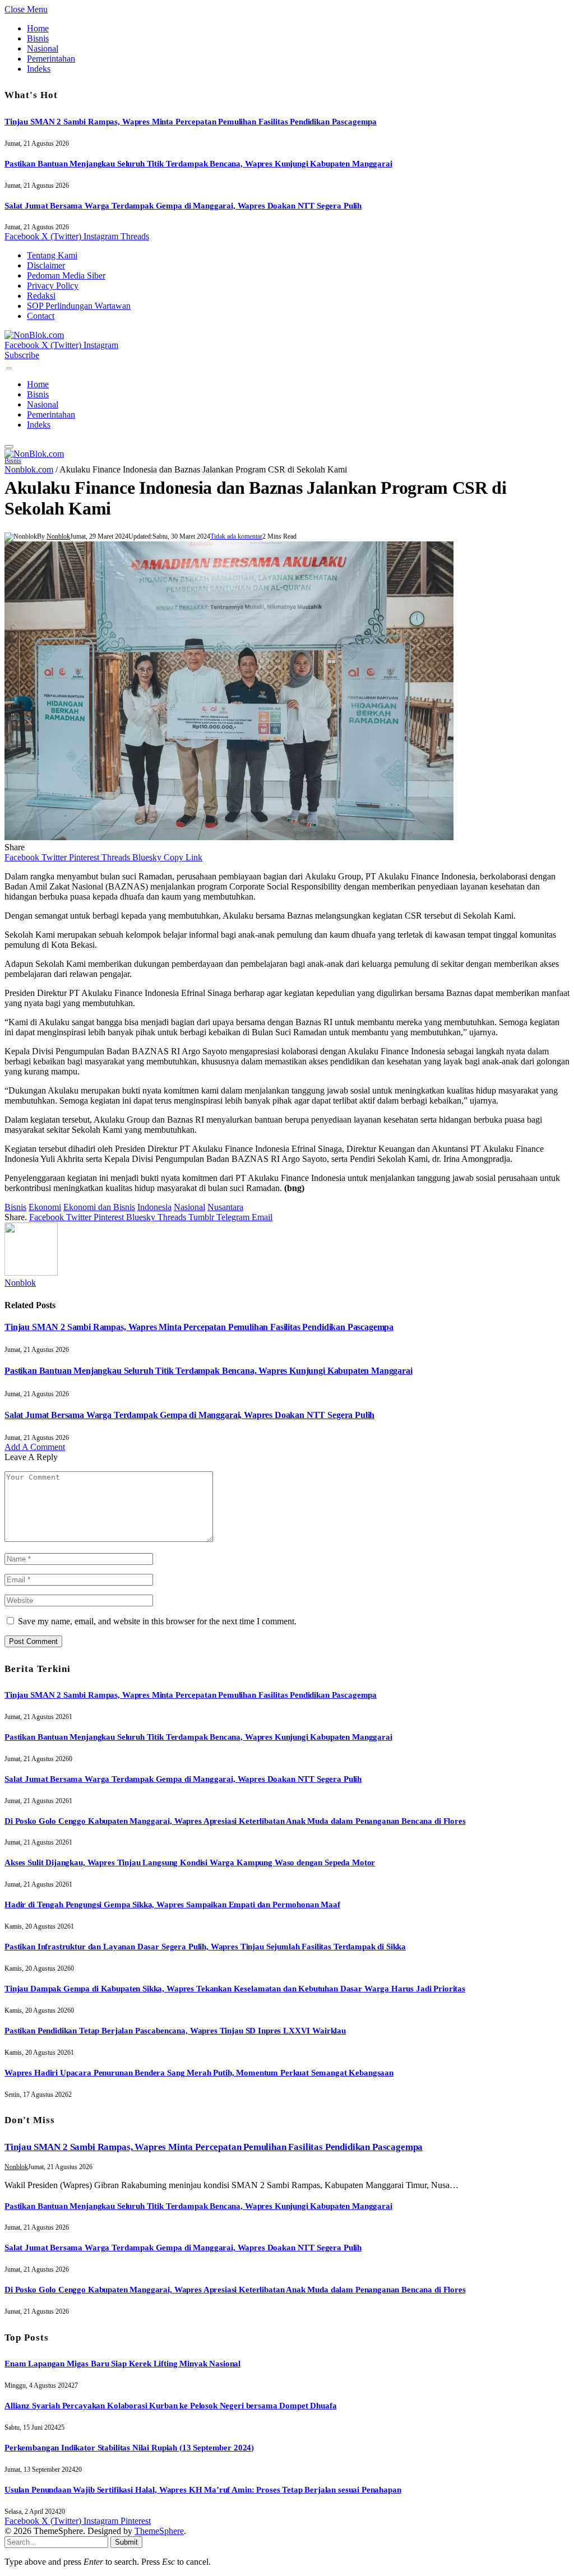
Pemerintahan (51, 59)
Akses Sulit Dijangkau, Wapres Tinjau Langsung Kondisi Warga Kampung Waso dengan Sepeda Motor (190, 1862)
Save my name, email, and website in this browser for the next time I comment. (157, 1621)
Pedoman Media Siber (66, 275)
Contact (41, 316)
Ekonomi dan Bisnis (99, 1207)
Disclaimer (46, 265)
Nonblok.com (29, 469)
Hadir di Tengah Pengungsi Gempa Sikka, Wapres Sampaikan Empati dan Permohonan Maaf (172, 1905)
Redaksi (41, 296)
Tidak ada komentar (236, 536)
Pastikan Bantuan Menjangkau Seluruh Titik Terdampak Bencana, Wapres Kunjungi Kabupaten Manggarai (198, 164)
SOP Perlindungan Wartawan (79, 306)
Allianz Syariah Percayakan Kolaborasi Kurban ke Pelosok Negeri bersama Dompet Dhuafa (170, 2406)
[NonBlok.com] (34, 335)
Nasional (43, 48)
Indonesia (154, 1207)
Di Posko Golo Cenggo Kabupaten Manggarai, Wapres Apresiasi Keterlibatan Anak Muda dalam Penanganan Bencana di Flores (235, 1821)
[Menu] (9, 369)
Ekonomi (45, 1207)
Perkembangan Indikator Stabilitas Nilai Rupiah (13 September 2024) (129, 2448)
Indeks (39, 69)
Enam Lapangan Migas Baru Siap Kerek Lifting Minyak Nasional (122, 2364)
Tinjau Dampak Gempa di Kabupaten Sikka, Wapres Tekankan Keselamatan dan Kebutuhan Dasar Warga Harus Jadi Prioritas (235, 1989)
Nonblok (58, 536)
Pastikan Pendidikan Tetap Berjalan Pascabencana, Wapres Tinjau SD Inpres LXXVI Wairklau (175, 2031)
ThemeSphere (159, 2531)
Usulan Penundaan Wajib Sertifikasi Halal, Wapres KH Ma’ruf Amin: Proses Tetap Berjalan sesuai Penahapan (203, 2490)
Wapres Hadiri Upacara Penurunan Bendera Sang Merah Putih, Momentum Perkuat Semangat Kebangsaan (199, 2073)
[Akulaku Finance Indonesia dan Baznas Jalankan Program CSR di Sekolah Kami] (229, 837)
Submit (126, 2542)
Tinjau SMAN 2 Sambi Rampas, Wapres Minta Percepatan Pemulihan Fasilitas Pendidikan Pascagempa (191, 122)
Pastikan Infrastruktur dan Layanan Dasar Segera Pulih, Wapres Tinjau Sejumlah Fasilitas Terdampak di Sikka (205, 1947)
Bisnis (38, 38)
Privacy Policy (53, 286)
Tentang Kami (52, 255)
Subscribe (22, 355)
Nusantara (225, 1207)
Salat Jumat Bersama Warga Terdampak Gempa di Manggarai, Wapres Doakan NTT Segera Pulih (183, 206)
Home (38, 28)
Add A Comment (35, 1447)
